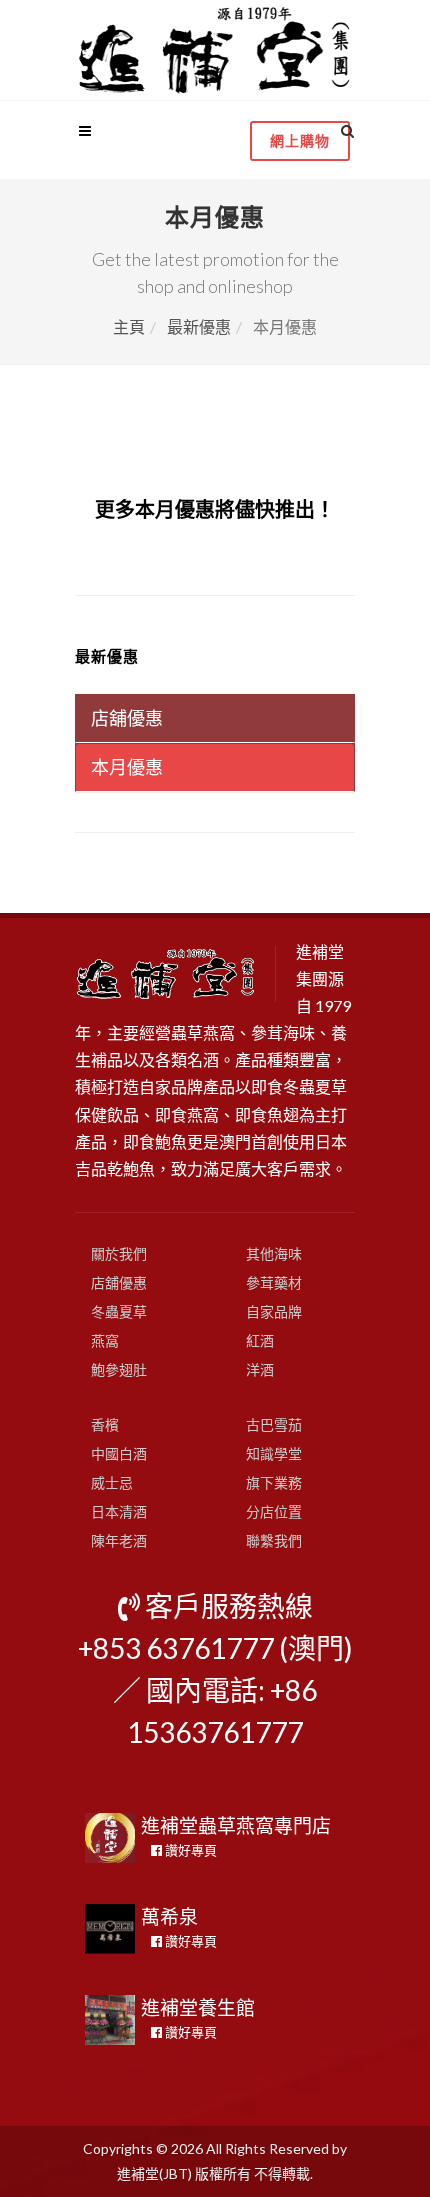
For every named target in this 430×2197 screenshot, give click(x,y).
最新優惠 (199, 326)
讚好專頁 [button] (189, 1850)
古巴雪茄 (274, 1424)
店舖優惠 (119, 1282)
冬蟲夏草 (119, 1311)
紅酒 (260, 1340)
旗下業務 (274, 1482)
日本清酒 (119, 1511)
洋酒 (260, 1369)
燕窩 (105, 1340)
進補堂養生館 (198, 2007)
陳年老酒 (119, 1540)
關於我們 (119, 1253)
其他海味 (274, 1253)
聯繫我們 (274, 1540)
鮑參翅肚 (119, 1369)
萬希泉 (169, 1916)
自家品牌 (274, 1311)
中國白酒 (119, 1453)
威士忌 (112, 1482)
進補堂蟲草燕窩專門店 (236, 1825)
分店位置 (274, 1511)
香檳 (105, 1424)
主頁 (129, 326)
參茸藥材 (274, 1282)
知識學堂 (274, 1453)
